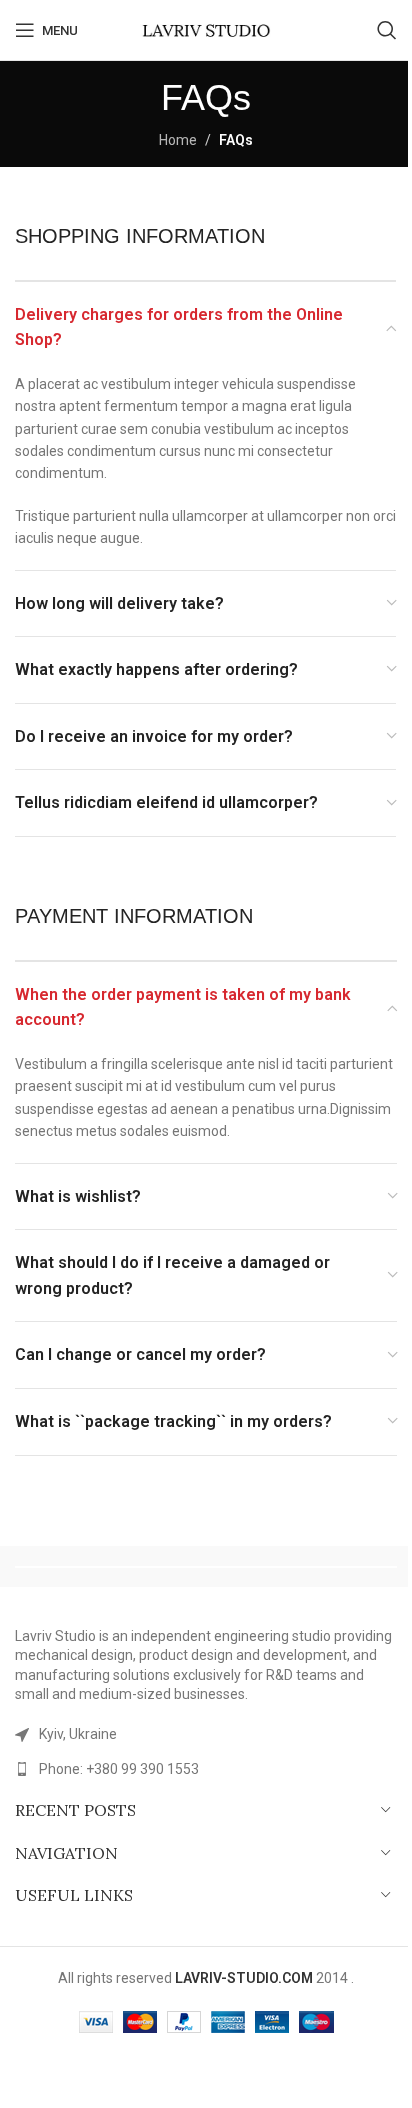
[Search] (387, 30)
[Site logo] (206, 29)
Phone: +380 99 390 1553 (119, 1769)
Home (178, 140)
